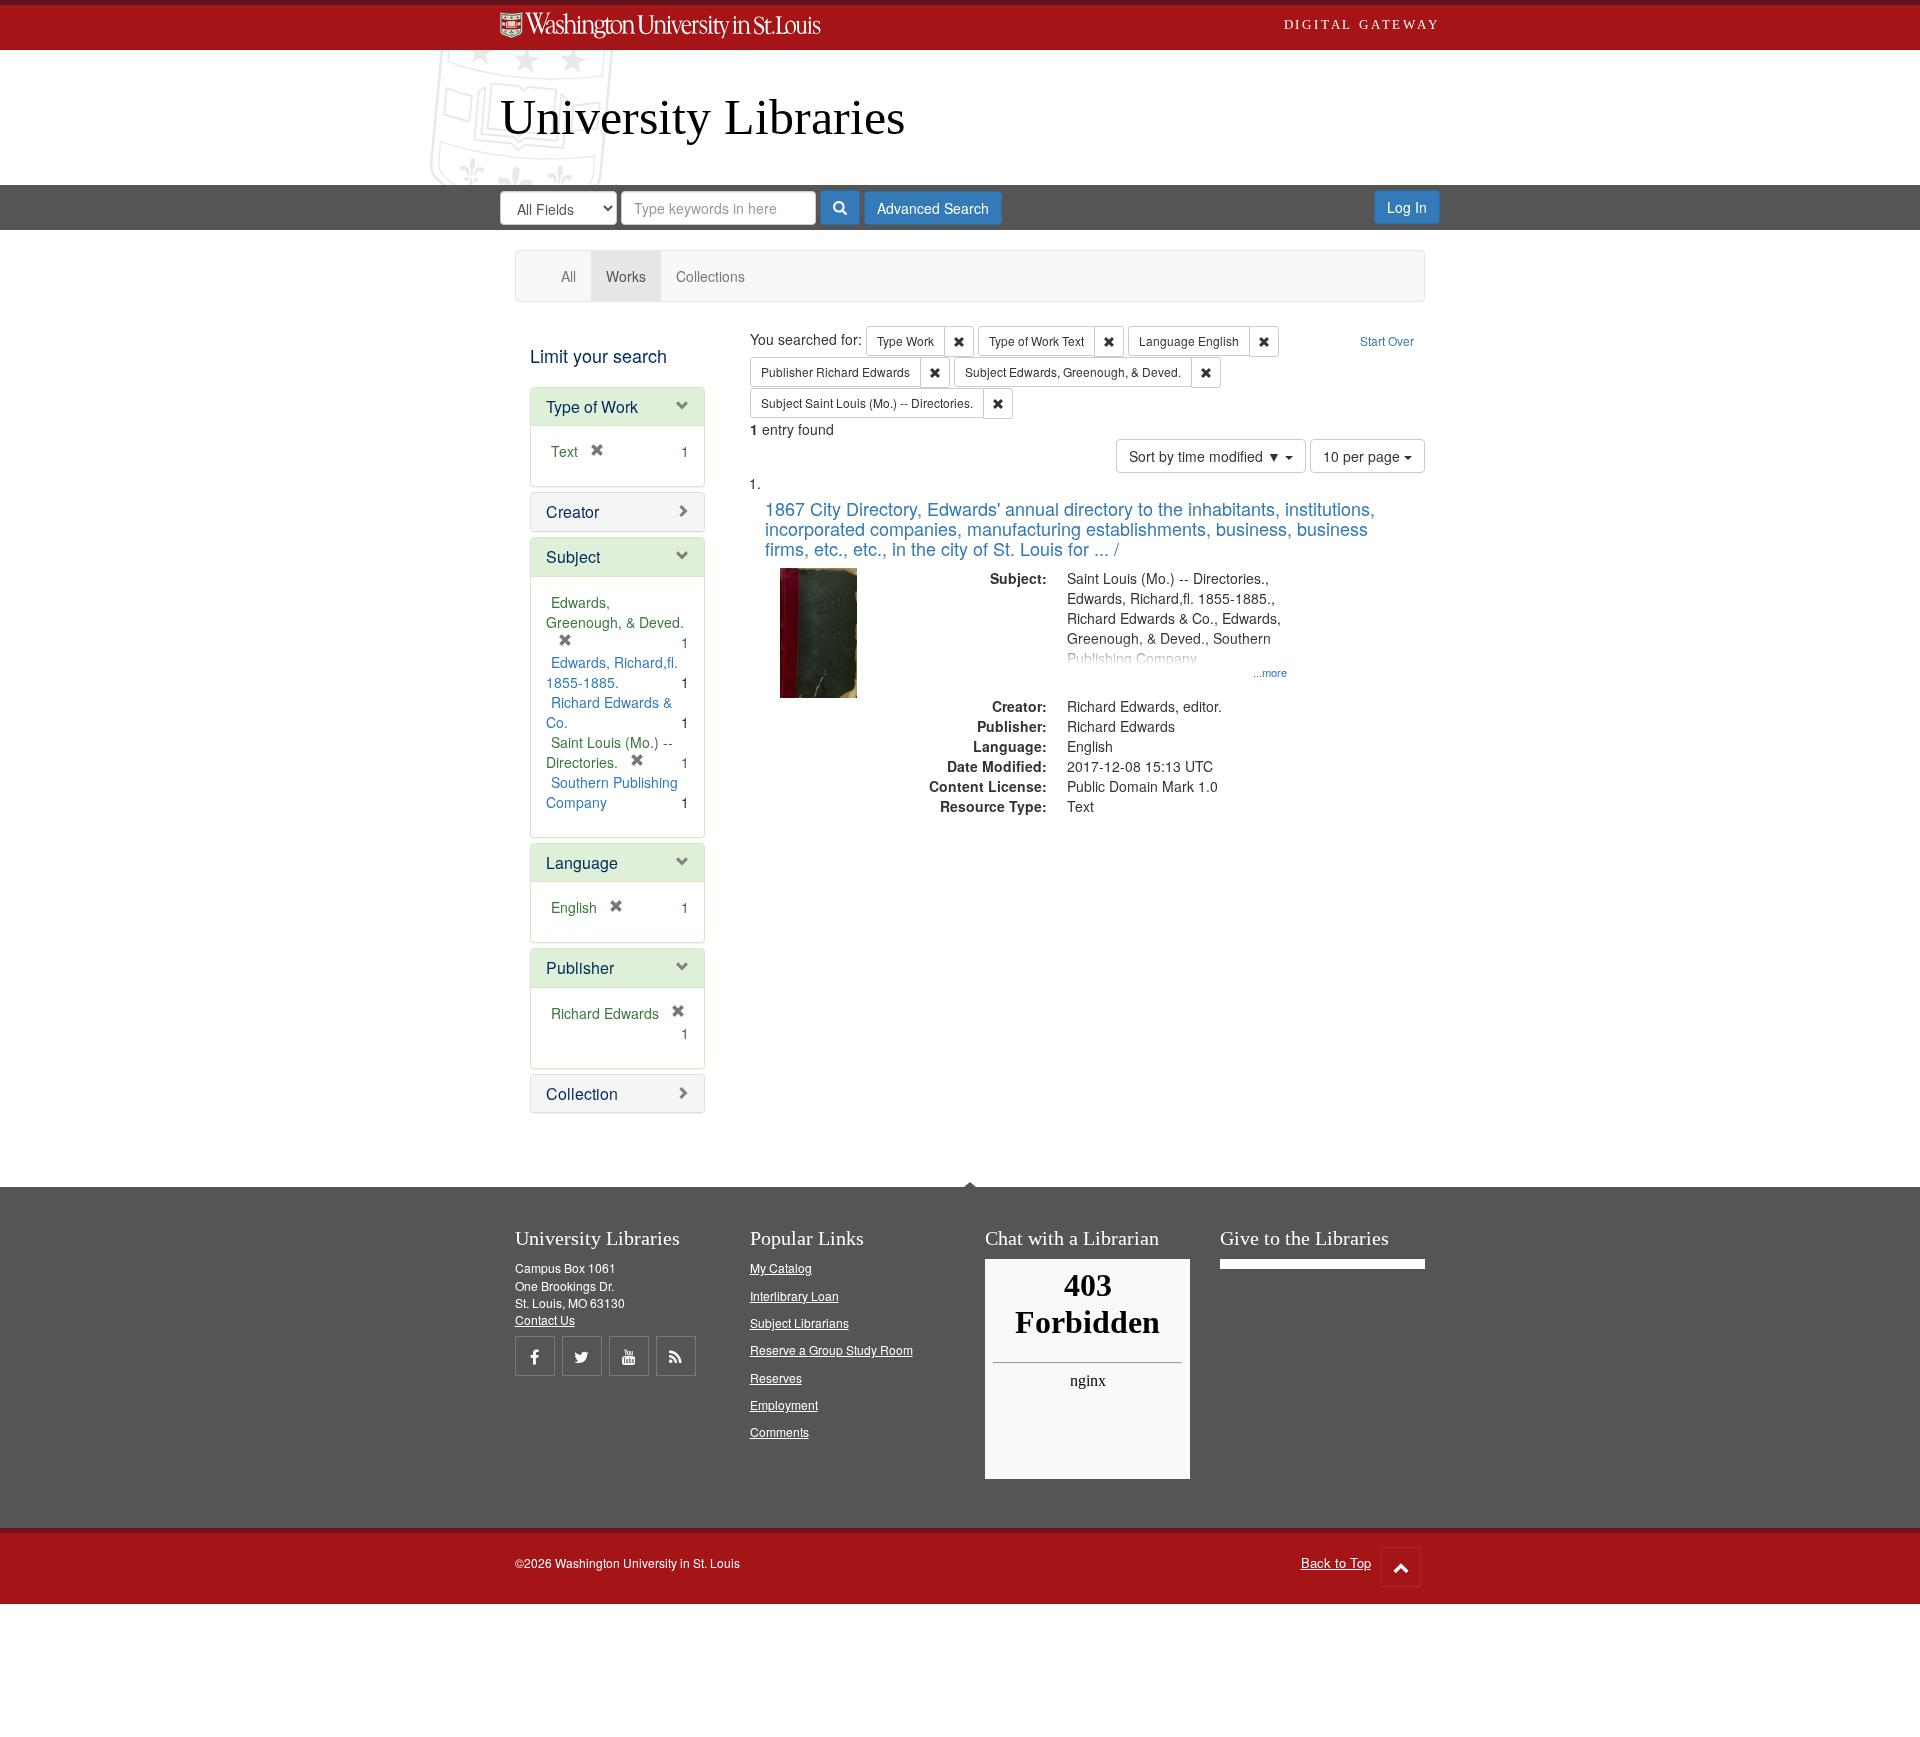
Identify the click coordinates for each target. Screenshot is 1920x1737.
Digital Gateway (1362, 24)
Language (582, 862)
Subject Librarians (799, 1322)
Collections (710, 276)
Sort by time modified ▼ (1207, 456)
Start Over (1387, 340)
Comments (779, 1431)
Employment (784, 1404)
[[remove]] (672, 1013)
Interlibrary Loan (794, 1295)
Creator (572, 511)
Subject (573, 556)
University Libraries (702, 117)
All (568, 276)
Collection (582, 1093)
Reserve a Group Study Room (831, 1349)
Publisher (580, 967)
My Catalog (781, 1267)
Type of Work (592, 406)
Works (626, 276)
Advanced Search (933, 208)
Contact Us (545, 1319)
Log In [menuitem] (1407, 207)
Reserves (776, 1377)
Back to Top (1336, 1562)
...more (1270, 672)
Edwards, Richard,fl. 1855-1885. (612, 672)
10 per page (1363, 456)
